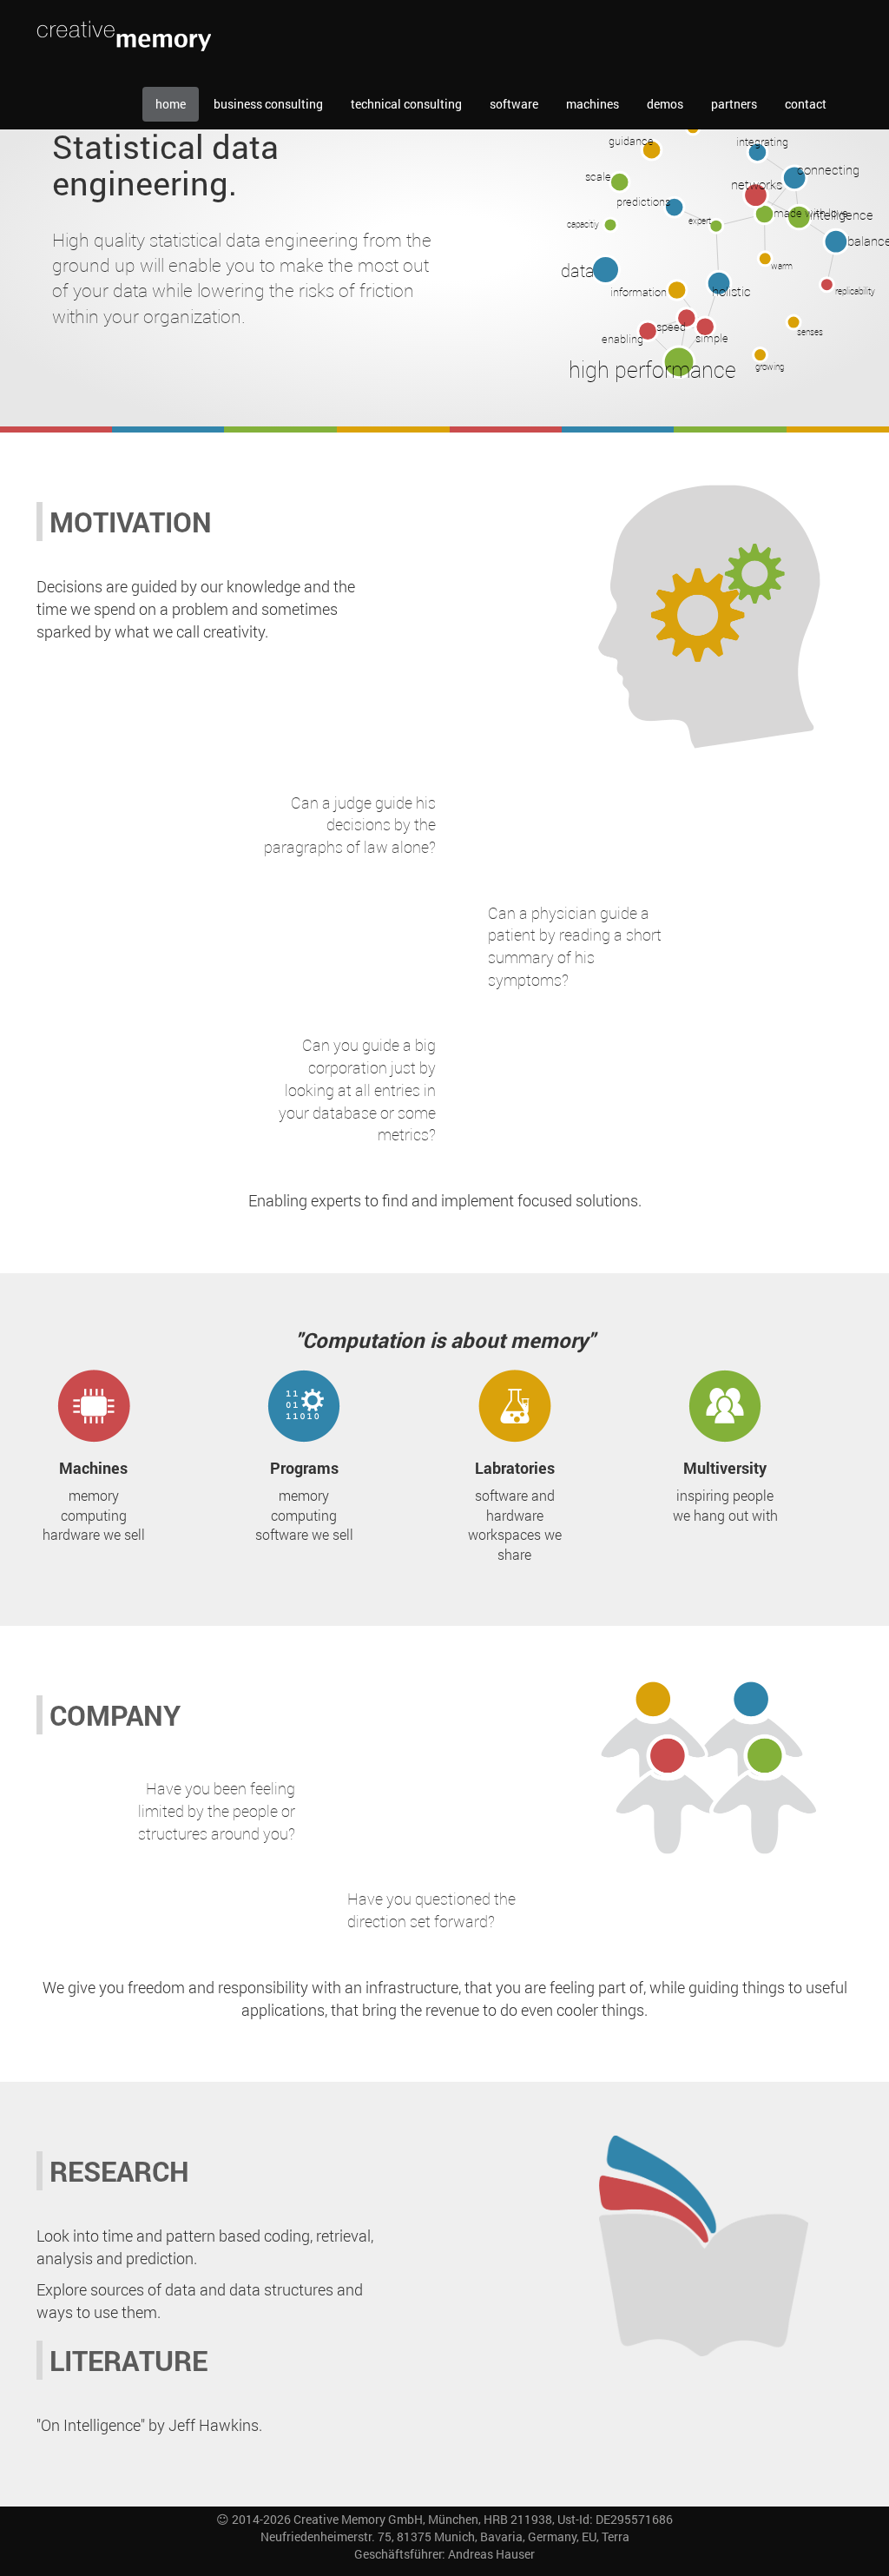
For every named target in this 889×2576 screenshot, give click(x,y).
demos (665, 104)
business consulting (268, 104)
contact (806, 104)
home (171, 104)
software (514, 104)
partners (734, 104)
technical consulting (406, 104)
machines (593, 104)
